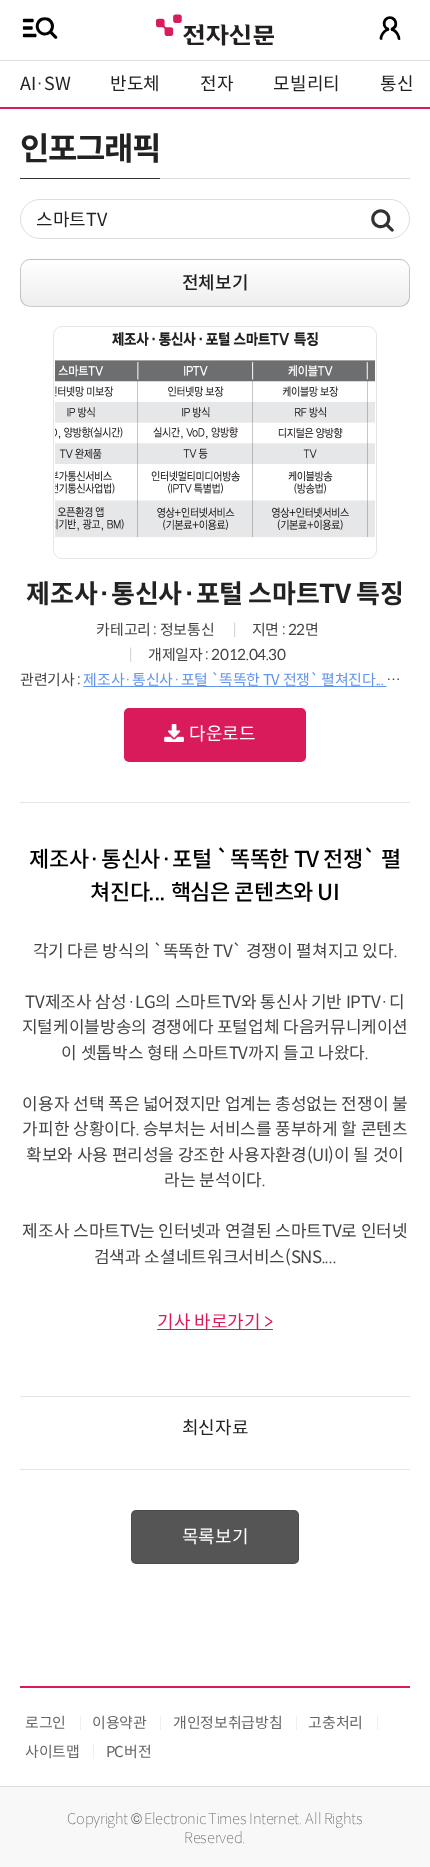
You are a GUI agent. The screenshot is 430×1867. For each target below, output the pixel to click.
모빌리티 (306, 84)
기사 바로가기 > (215, 1322)
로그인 (45, 1722)
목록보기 (215, 1537)
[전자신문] (215, 27)
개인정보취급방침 (227, 1722)
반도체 (135, 84)
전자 (216, 84)
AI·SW (45, 84)
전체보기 (215, 283)
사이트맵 (52, 1751)
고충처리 (335, 1722)
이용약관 (119, 1722)
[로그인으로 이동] (390, 28)
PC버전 (129, 1751)
